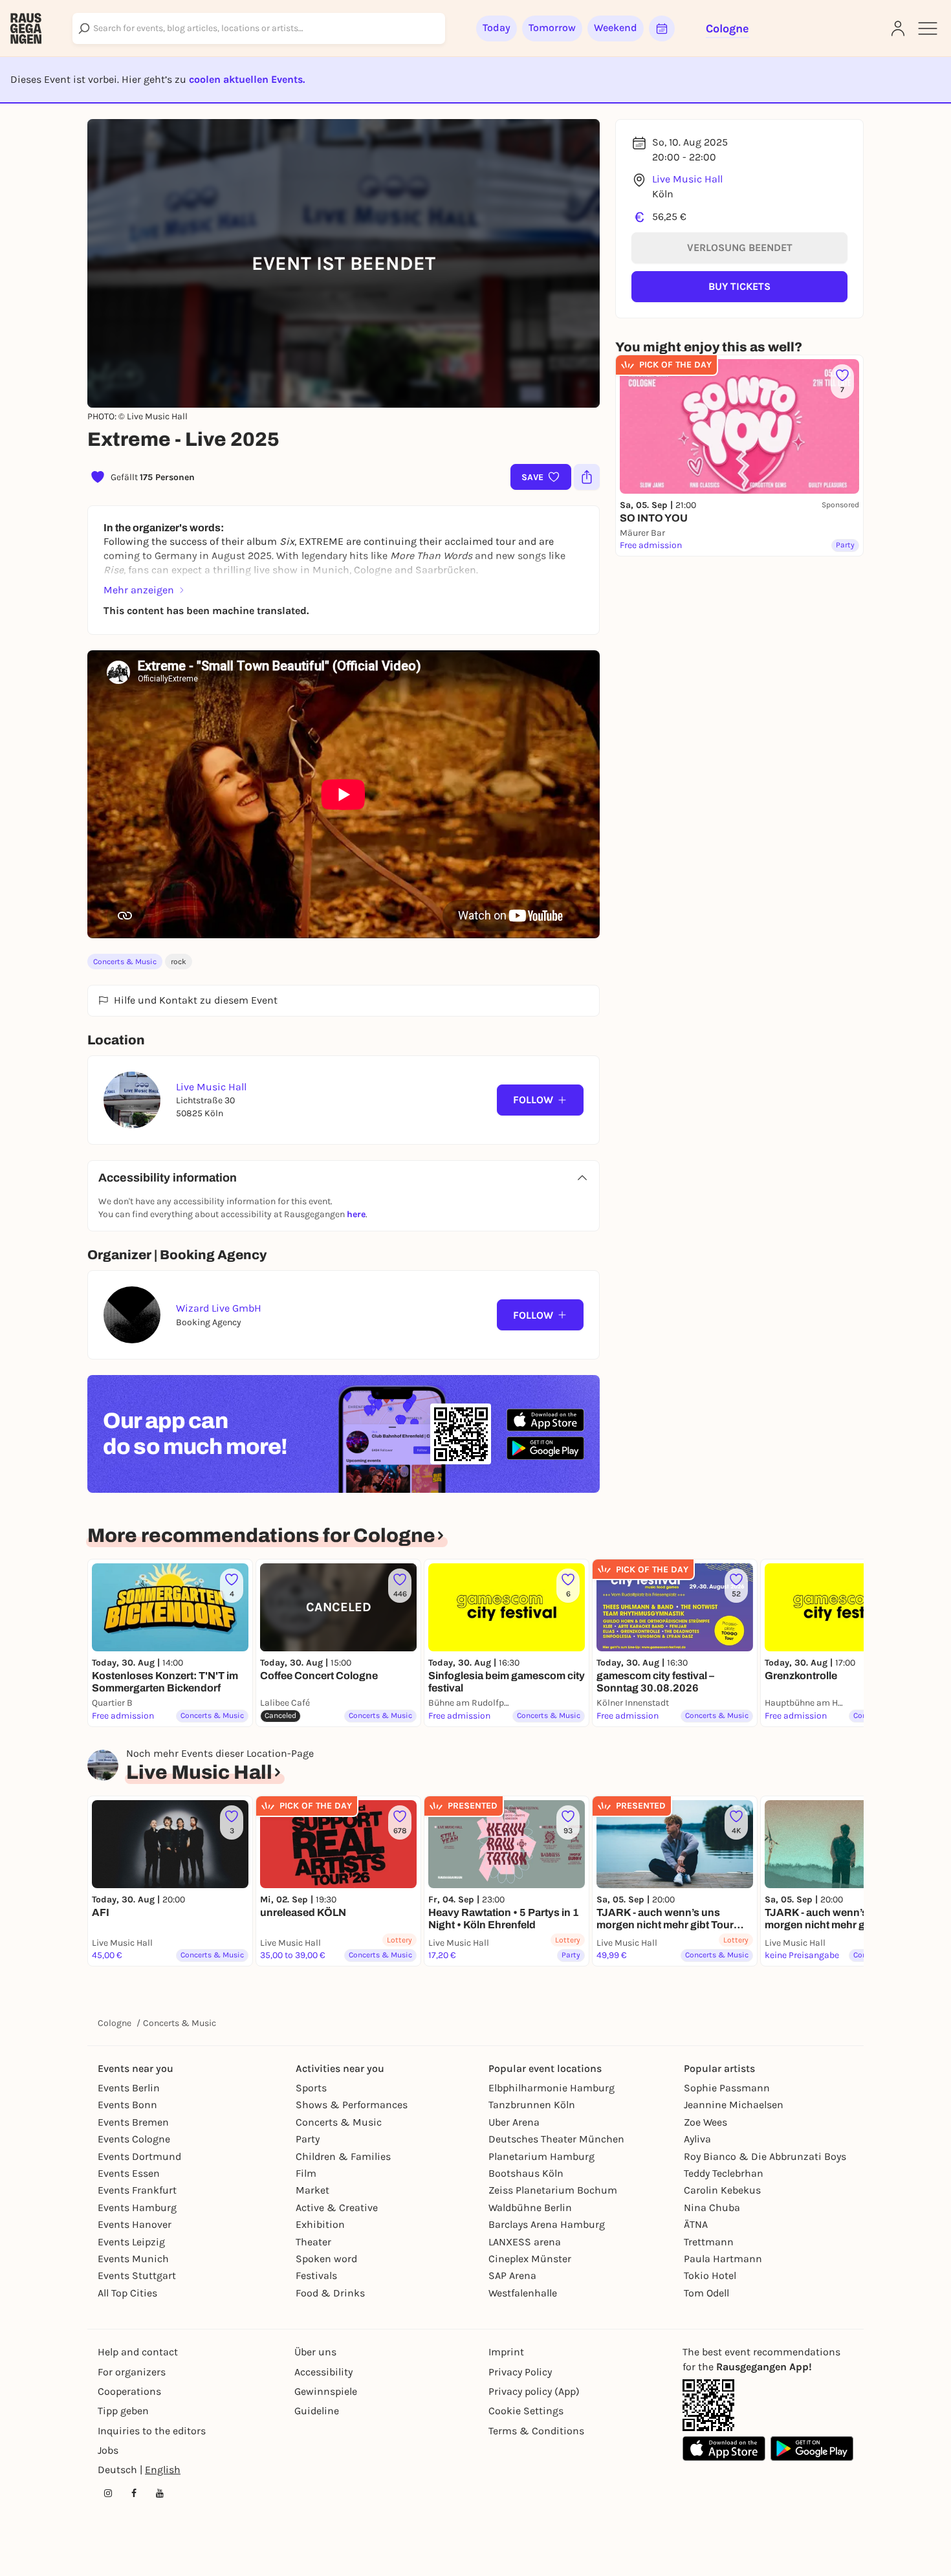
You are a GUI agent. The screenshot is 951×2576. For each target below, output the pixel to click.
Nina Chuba (712, 2207)
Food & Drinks (330, 2293)
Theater (313, 2242)
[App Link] (708, 2405)
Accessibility (323, 2372)
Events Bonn (127, 2105)
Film (306, 2173)
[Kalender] (662, 28)
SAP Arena (512, 2275)
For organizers (132, 2372)
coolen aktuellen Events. (247, 79)
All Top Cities (127, 2293)
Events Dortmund (139, 2156)
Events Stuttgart (137, 2275)
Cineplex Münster (530, 2259)
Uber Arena (514, 2122)
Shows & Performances (352, 2105)
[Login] (898, 28)
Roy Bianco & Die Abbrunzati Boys (765, 2156)
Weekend (616, 28)
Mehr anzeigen (139, 590)
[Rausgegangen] (26, 28)
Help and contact (138, 2352)
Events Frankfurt (137, 2190)
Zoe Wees (705, 2122)
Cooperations (129, 2391)
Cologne (115, 2023)
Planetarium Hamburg (541, 2156)
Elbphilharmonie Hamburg (552, 2088)
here (356, 1214)
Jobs (108, 2450)
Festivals (316, 2275)
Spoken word (326, 2259)
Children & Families (343, 2156)
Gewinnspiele (326, 2391)
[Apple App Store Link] (724, 2449)
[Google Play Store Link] (812, 2449)
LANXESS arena (525, 2242)
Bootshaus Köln (526, 2173)
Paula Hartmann (723, 2259)
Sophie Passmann (727, 2088)
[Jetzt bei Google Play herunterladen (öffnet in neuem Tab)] (545, 1448)
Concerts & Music (125, 962)
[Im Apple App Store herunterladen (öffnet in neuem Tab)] (545, 1420)
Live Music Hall (687, 179)
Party (308, 2139)
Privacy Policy (520, 2372)
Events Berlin (129, 2088)
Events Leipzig (131, 2242)
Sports (311, 2088)
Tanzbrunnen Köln (532, 2105)
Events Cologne (134, 2139)
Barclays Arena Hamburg (547, 2224)
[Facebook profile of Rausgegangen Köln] (134, 2493)
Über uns (315, 2352)
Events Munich (133, 2259)
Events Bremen (133, 2122)
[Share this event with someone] (587, 477)
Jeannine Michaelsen (734, 2105)
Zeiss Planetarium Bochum (553, 2190)
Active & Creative (337, 2207)
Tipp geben (123, 2411)
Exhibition (320, 2224)
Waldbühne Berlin (530, 2207)
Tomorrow (552, 28)
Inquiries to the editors (152, 2431)
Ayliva (697, 2139)
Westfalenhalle (523, 2293)
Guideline (317, 2411)
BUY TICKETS (739, 286)
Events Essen (129, 2173)
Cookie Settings (526, 2411)
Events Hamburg (137, 2207)
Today (497, 28)
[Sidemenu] (928, 28)
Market (312, 2190)
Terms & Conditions (536, 2431)
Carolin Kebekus (722, 2190)
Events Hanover (135, 2224)
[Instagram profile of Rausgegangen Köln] (108, 2493)
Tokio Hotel (710, 2275)
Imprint (506, 2352)
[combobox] (259, 28)
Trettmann (709, 2242)
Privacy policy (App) (534, 2391)
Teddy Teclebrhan (724, 2173)
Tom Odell (706, 2293)
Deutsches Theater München (556, 2139)
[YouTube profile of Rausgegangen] (160, 2493)
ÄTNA (696, 2224)
